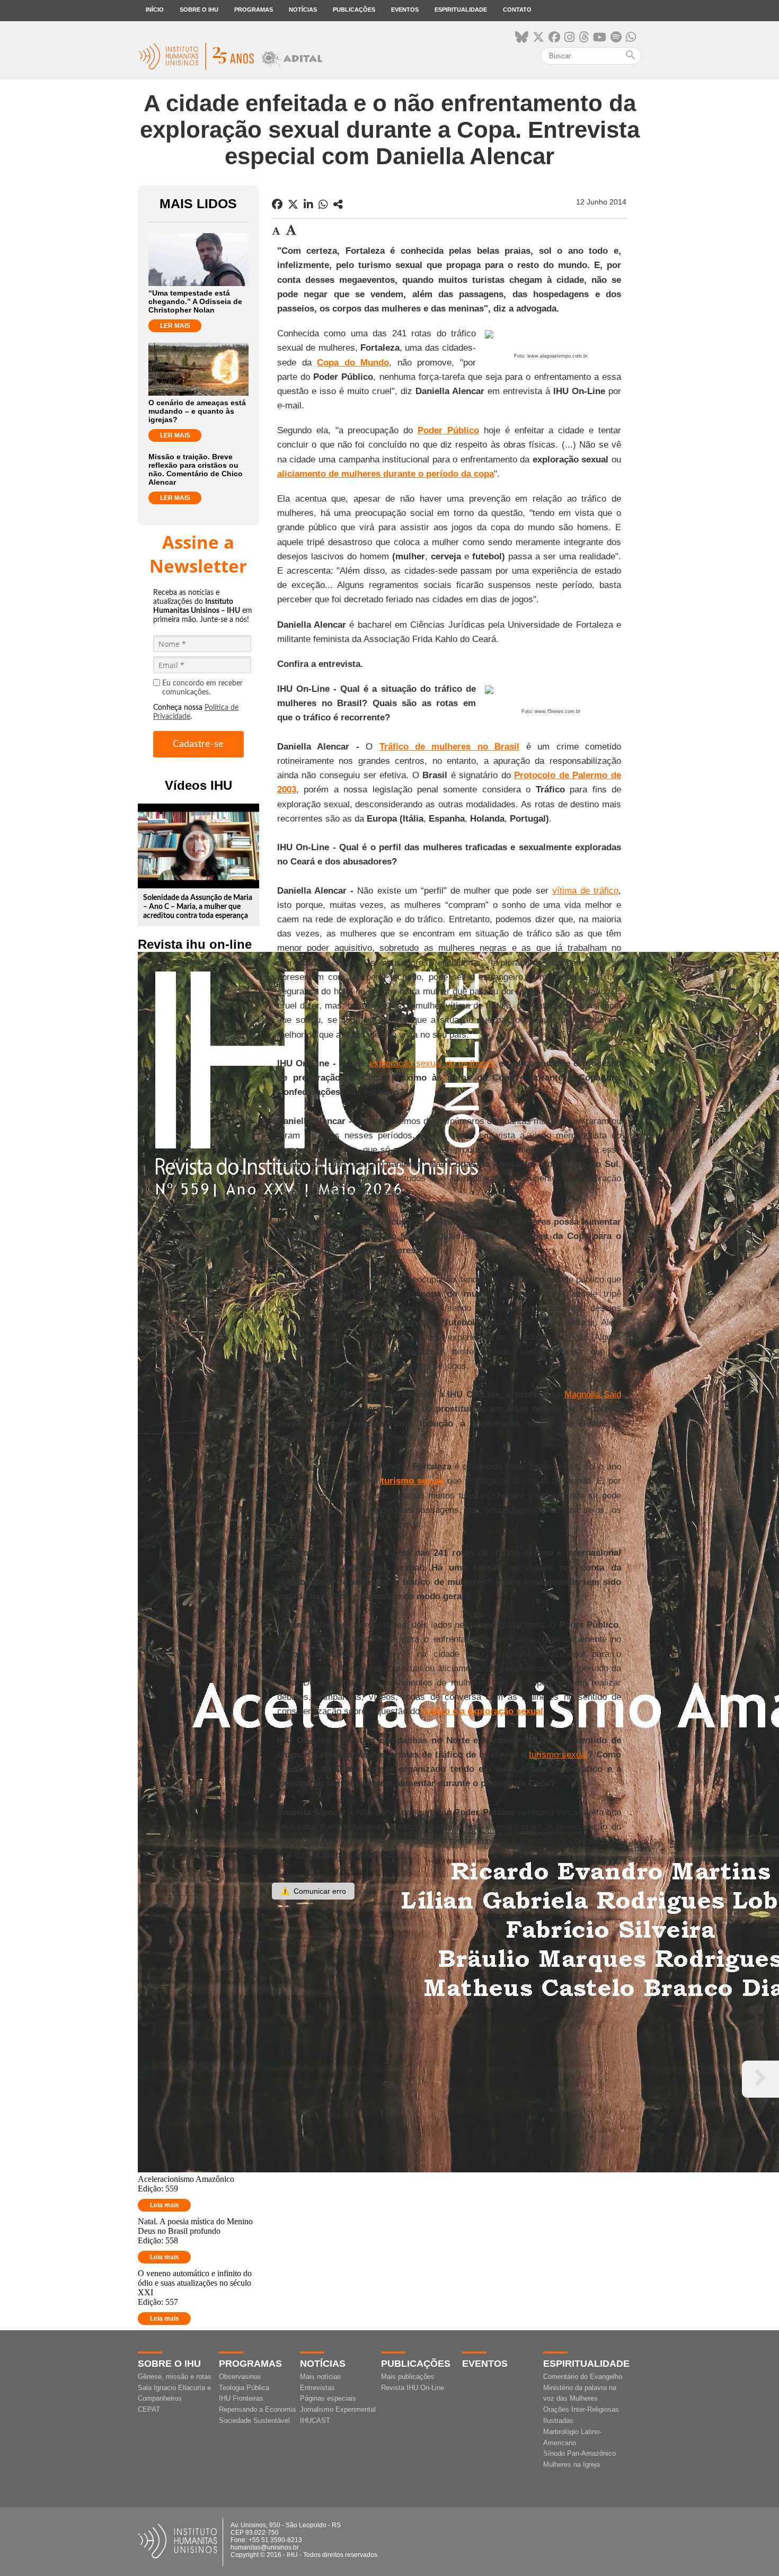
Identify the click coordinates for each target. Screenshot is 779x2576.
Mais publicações (408, 2377)
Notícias (303, 10)
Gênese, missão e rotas (175, 2377)
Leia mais (165, 2205)
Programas (254, 10)
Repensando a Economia (257, 2409)
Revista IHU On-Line (413, 2388)
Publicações (354, 10)
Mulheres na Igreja (572, 2464)
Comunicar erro (313, 1891)
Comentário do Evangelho (583, 2377)
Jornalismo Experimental (338, 2409)
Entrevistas (317, 2388)
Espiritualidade (461, 10)
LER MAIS (175, 326)
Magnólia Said (593, 1394)
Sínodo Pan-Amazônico (579, 2453)
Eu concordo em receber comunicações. (202, 688)
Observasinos (240, 2377)
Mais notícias (321, 2377)
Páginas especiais (328, 2398)
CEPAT (149, 2409)
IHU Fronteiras (241, 2398)
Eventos (405, 10)
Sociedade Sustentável (254, 2421)
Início (155, 10)
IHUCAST (315, 2421)
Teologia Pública (244, 2388)
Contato (517, 10)
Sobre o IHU (199, 10)
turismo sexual (558, 1755)
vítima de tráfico (585, 891)
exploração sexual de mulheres (432, 1063)
